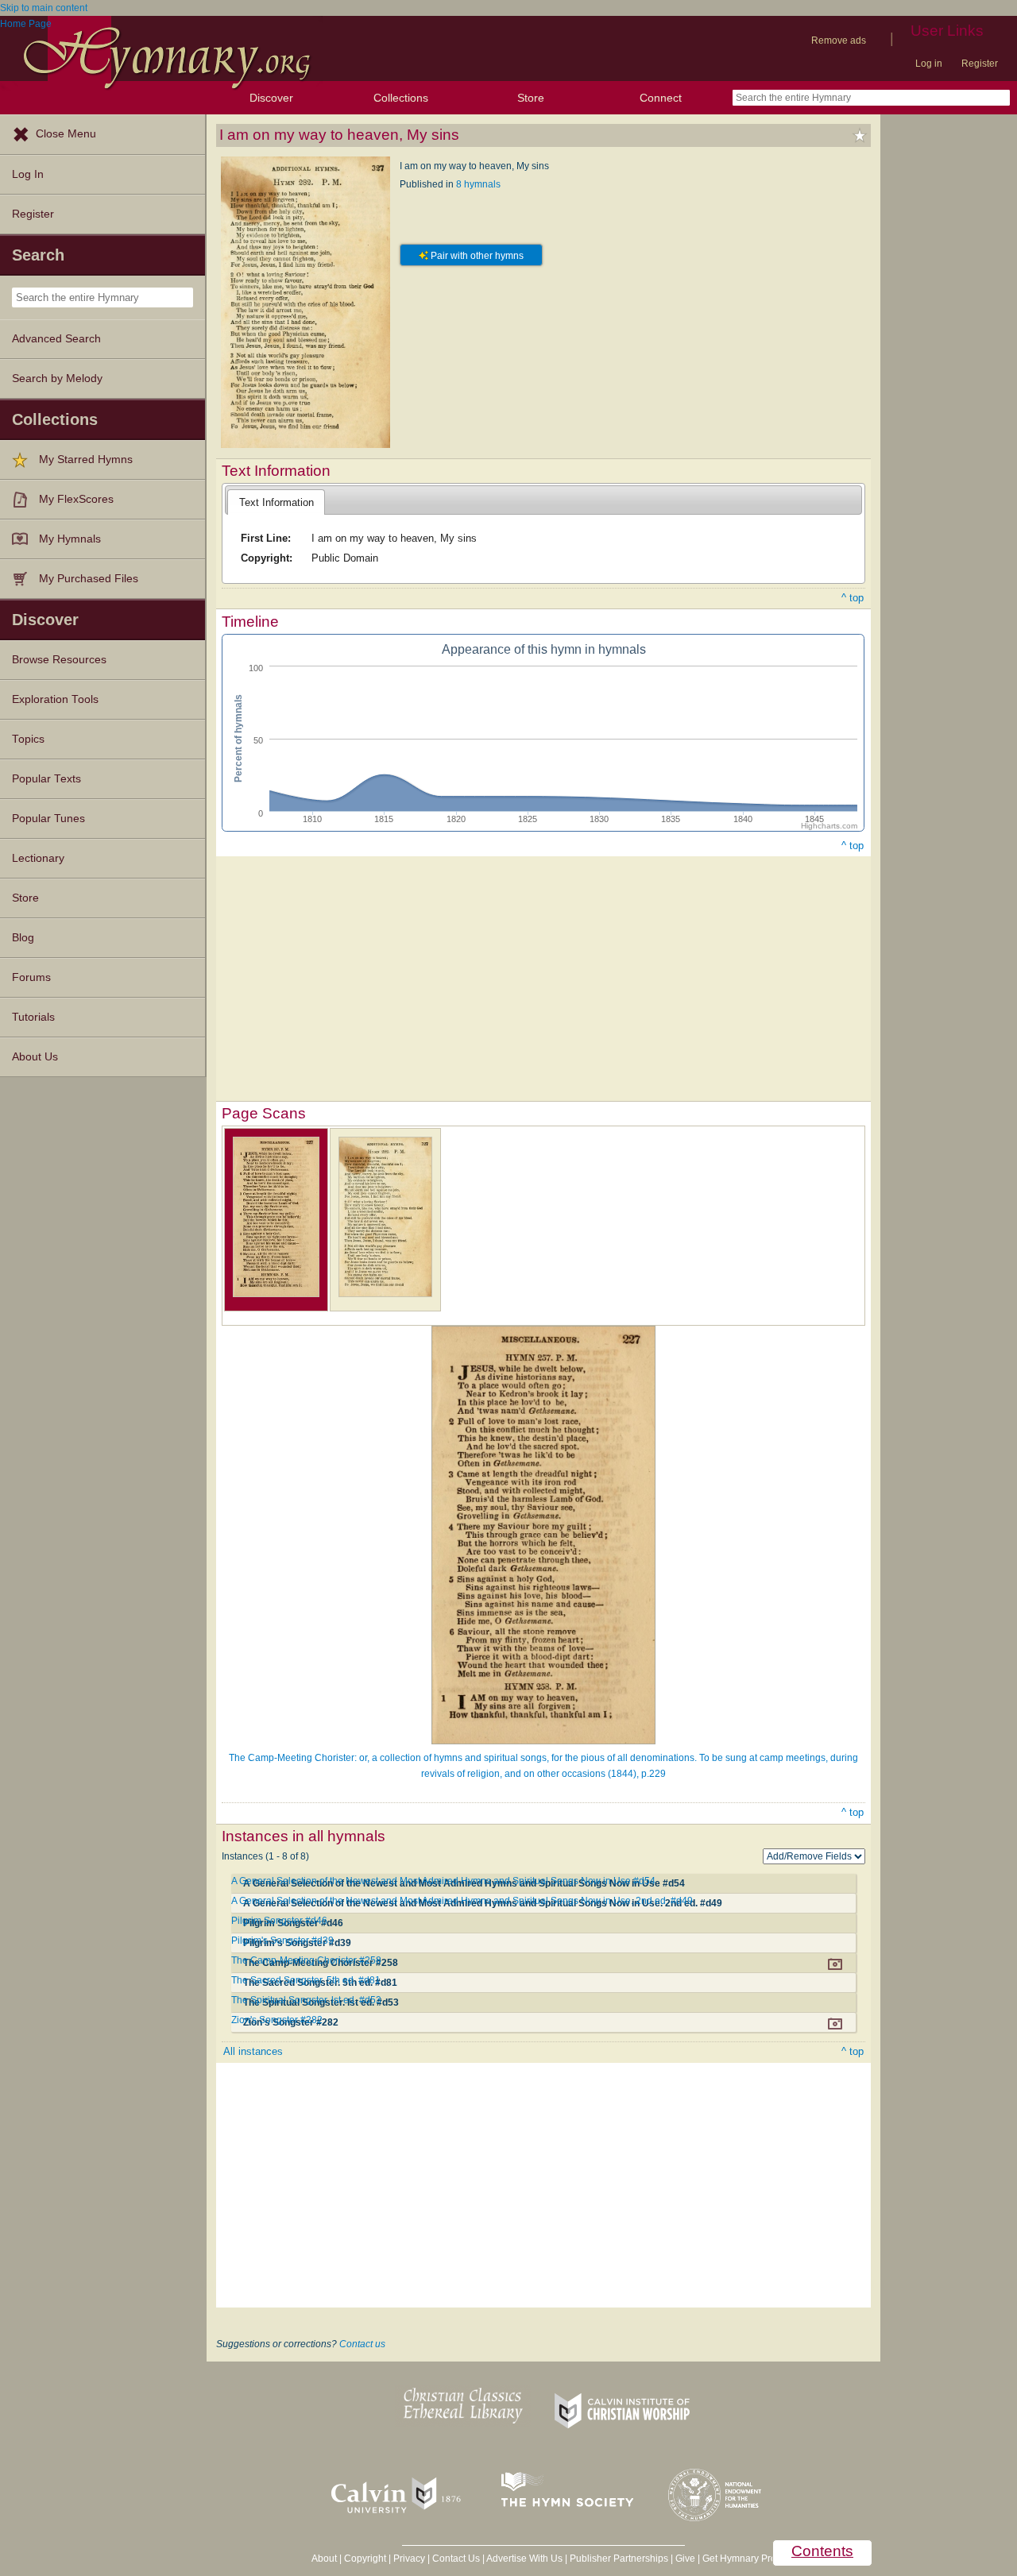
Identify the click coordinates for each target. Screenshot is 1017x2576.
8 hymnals (478, 184)
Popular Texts (46, 779)
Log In (28, 174)
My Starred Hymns (86, 460)
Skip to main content (44, 8)
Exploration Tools (55, 699)
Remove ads (839, 41)
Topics (28, 739)
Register (980, 64)
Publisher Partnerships (619, 2559)
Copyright (365, 2559)
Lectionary (38, 858)
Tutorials (33, 1017)
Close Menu (66, 134)
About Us (35, 1057)
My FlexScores (76, 499)
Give (685, 2559)
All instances (253, 2051)
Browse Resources (59, 660)
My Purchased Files (89, 579)
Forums (31, 977)
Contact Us (456, 2559)
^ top (853, 598)
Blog (23, 938)
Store (531, 98)
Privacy (409, 2559)
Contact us (362, 2344)
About (324, 2559)
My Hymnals (70, 539)
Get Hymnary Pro (739, 2559)
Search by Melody (57, 378)
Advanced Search (56, 339)
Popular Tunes (48, 819)
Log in (929, 64)
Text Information (276, 502)
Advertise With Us (524, 2559)
